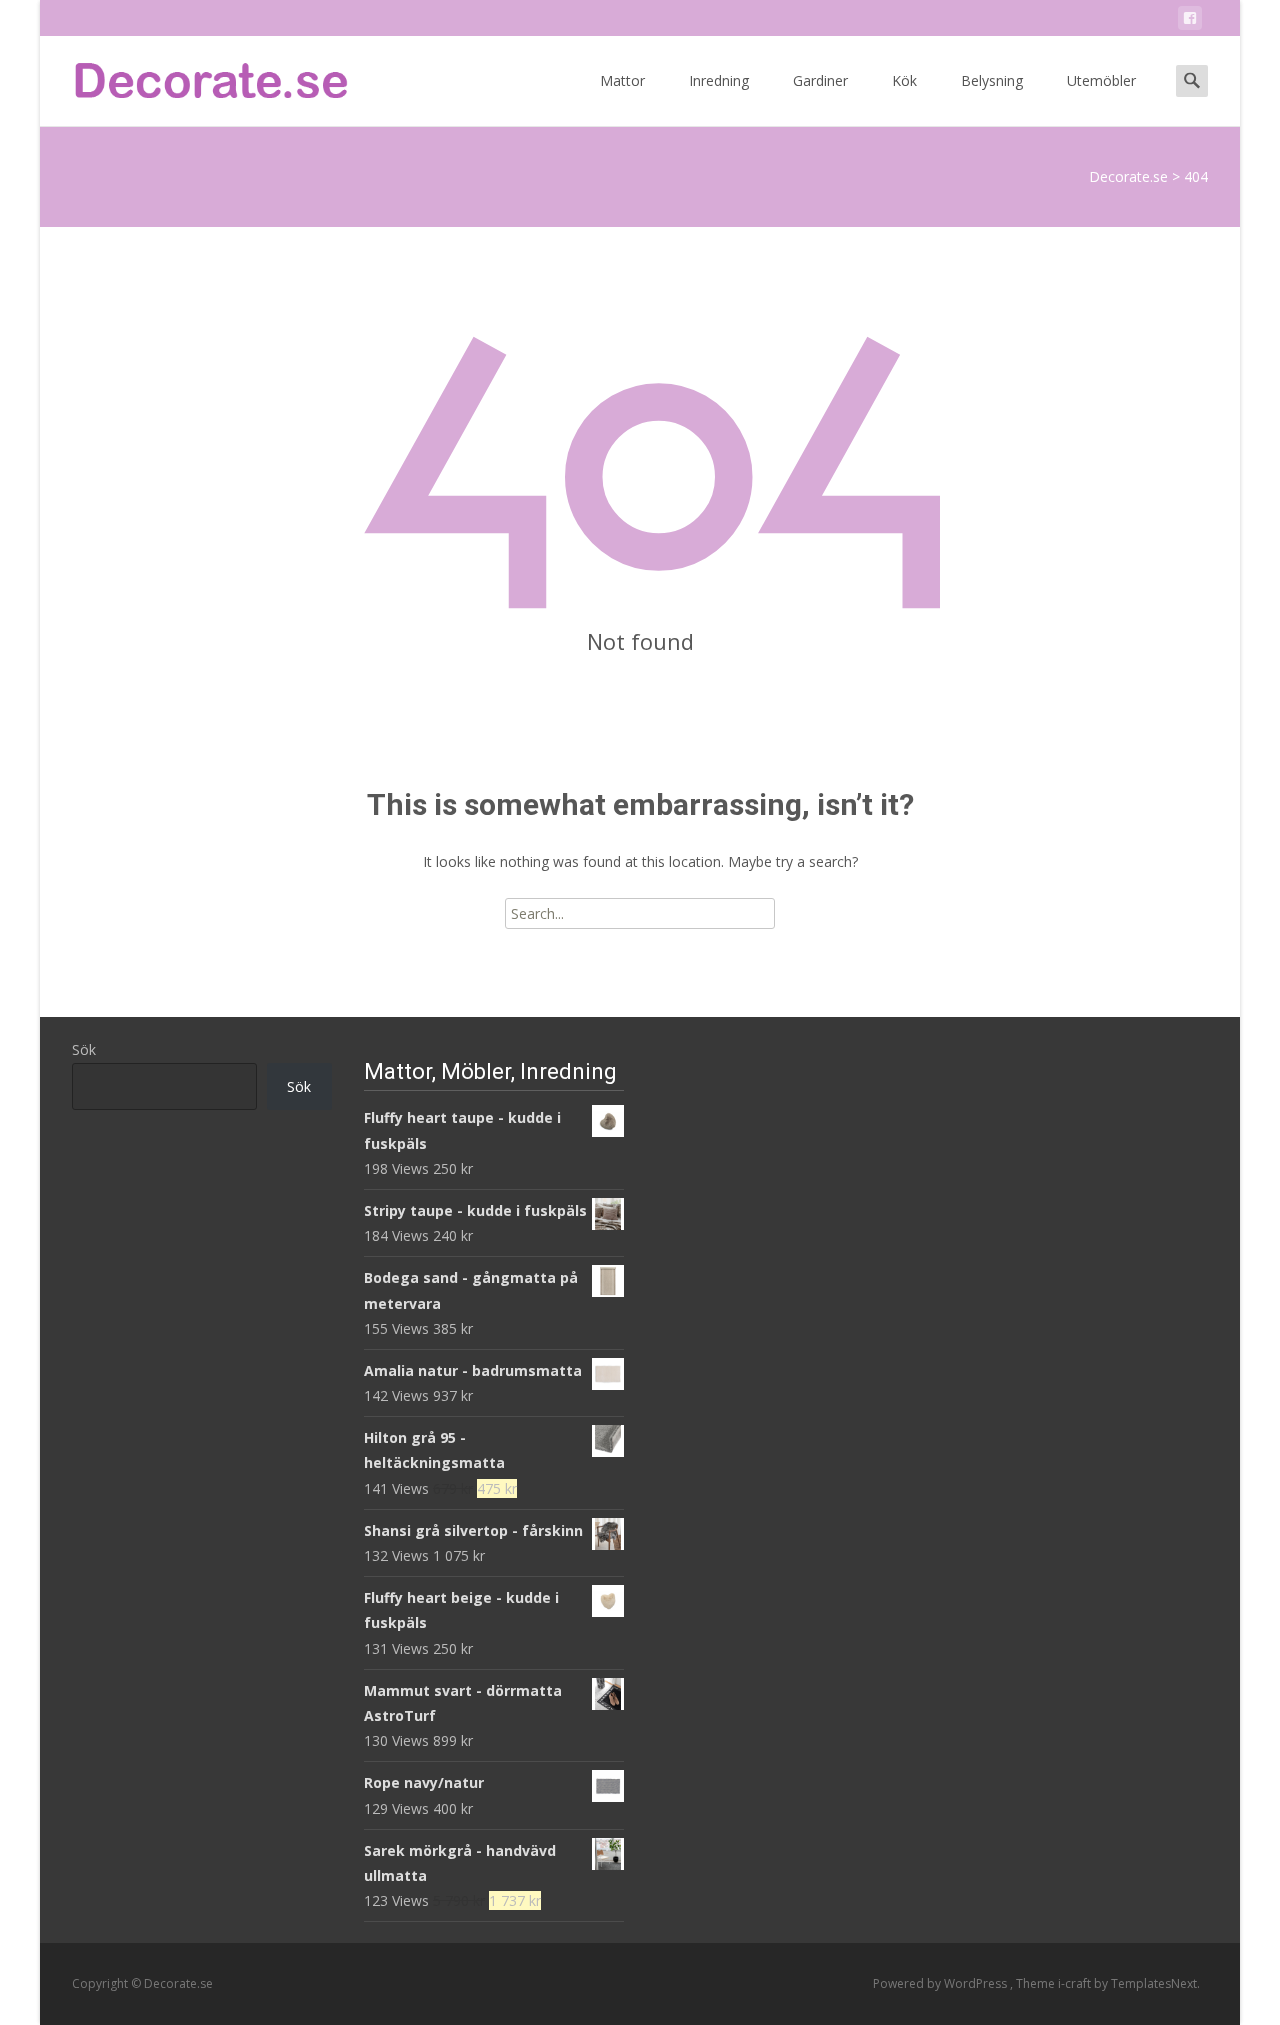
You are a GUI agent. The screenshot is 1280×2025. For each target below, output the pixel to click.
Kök (904, 80)
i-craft (1076, 1983)
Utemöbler (1101, 80)
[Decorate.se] (196, 76)
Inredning (719, 80)
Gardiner (820, 80)
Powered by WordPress (941, 1983)
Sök (84, 1049)
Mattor (622, 80)
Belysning (992, 80)
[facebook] (1190, 21)
